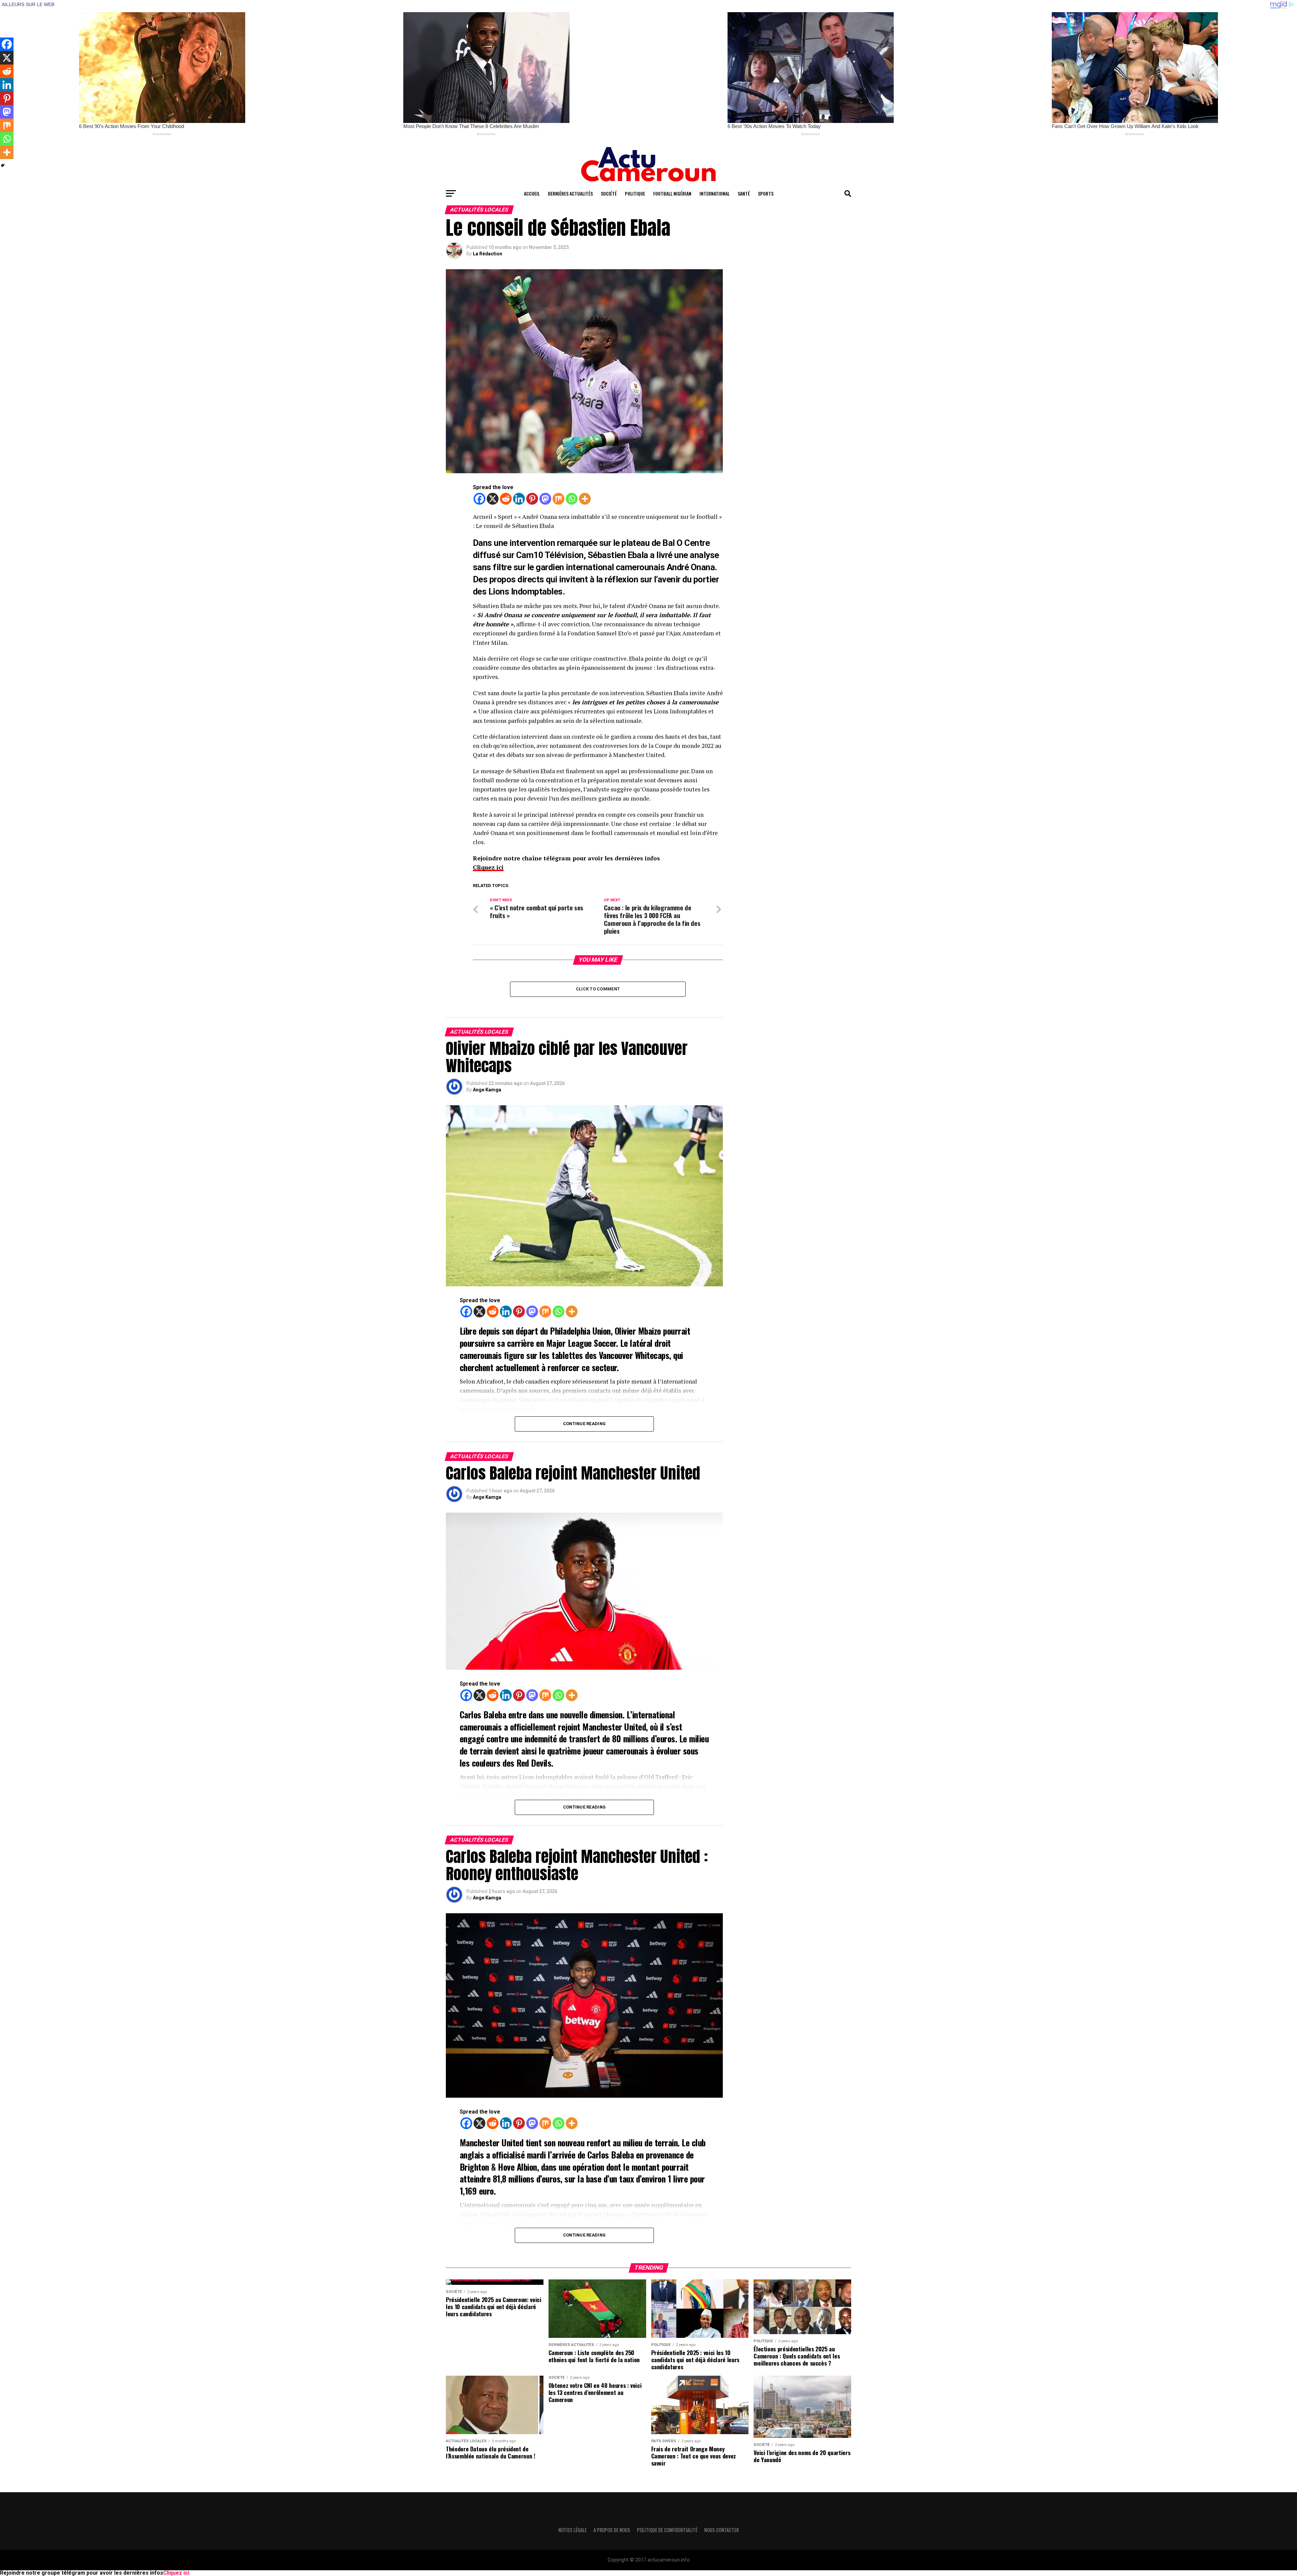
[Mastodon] (545, 499)
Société (609, 193)
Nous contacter (721, 2530)
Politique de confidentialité (667, 2530)
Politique (635, 193)
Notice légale (573, 2530)
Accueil (532, 193)
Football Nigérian (672, 193)
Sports (766, 193)
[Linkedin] (519, 499)
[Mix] (558, 499)
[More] (585, 499)
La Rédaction (488, 254)
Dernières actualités (570, 193)
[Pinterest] (532, 499)
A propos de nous (612, 2530)
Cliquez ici (488, 867)
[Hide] (3, 166)
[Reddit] (506, 499)
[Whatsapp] (572, 499)
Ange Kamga (487, 1090)
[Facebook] (479, 499)
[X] (493, 499)
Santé (744, 193)
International (715, 193)
